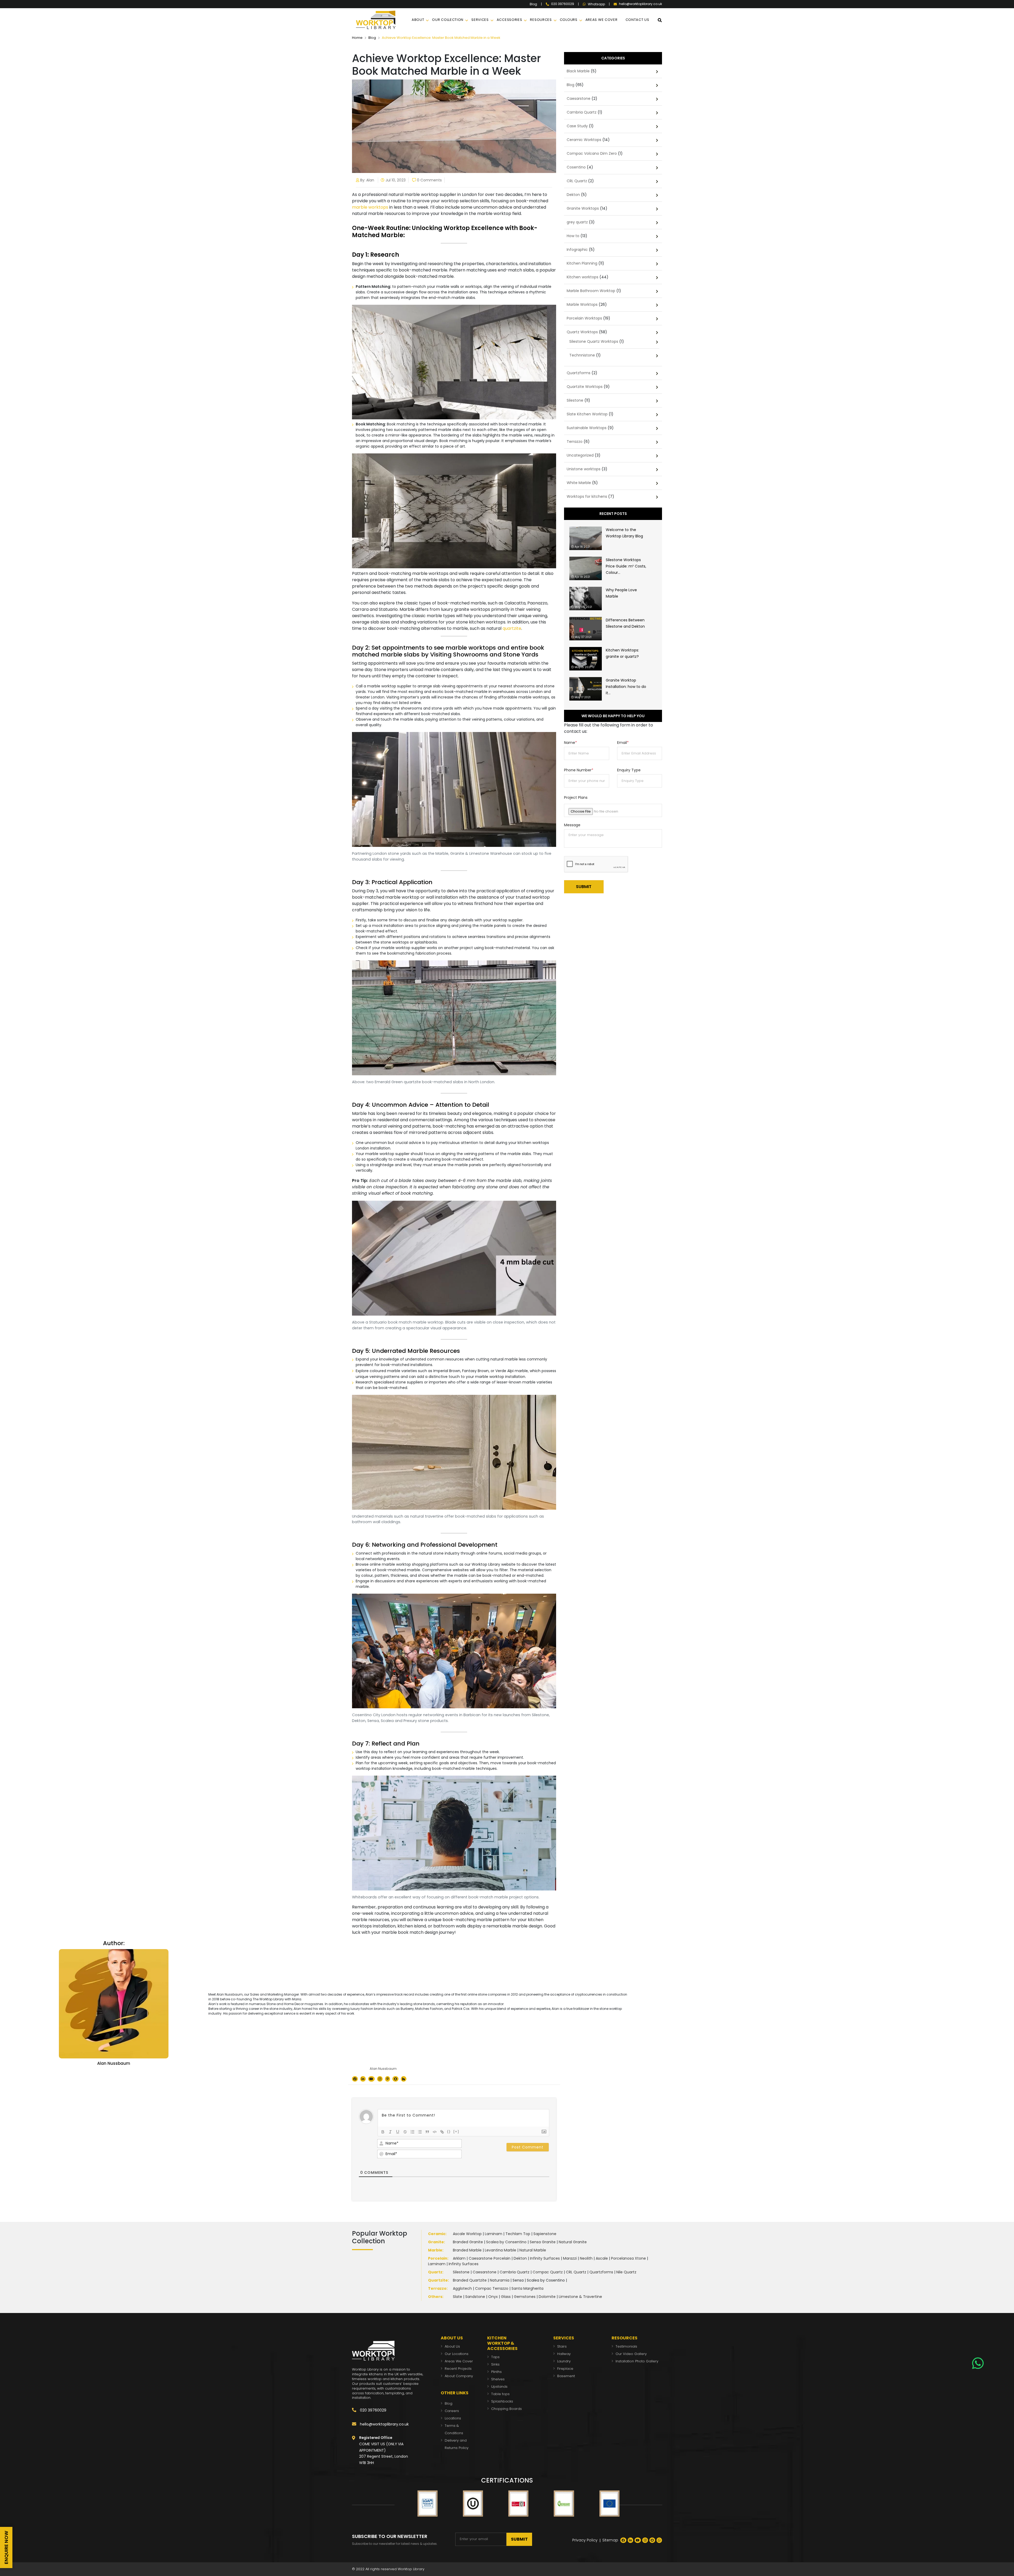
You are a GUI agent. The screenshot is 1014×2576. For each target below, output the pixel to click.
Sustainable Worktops (587, 428)
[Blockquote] (427, 2132)
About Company (459, 2376)
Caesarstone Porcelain (490, 2258)
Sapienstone (545, 2234)
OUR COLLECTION (448, 20)
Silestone (575, 400)
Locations (453, 2418)
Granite (436, 2242)
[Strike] (405, 2132)
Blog (533, 4)
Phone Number (579, 770)
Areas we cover (602, 20)
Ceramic (437, 2234)
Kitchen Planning (582, 263)
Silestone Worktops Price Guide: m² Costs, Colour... (626, 566)
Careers (452, 2411)
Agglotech (462, 2288)
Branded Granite (468, 2242)
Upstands (499, 2387)
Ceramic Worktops (584, 140)
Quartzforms (579, 373)
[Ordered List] (412, 2132)
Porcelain (438, 2258)
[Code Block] (435, 2132)
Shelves (498, 2379)
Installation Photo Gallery (637, 2361)
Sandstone (475, 2297)
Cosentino (576, 167)
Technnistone (582, 355)
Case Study (577, 126)
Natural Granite (573, 2242)
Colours (569, 20)
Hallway (564, 2354)
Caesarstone (579, 98)
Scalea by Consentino (506, 2242)
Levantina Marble (501, 2250)
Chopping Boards (506, 2409)
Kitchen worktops (583, 277)
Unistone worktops (584, 469)
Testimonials (626, 2346)
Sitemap (610, 2540)
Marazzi (570, 2258)
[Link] (442, 2132)
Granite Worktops (583, 208)
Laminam (494, 2234)
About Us (452, 2346)
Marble (435, 2250)
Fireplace (565, 2369)
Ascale (602, 2258)
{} (449, 2131)
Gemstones (525, 2297)
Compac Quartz (548, 2272)
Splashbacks (502, 2401)
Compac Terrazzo (492, 2288)
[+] (456, 2131)
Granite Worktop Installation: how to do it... (626, 687)
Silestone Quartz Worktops (594, 341)
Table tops (500, 2394)
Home (357, 38)
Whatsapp (596, 4)
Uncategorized (580, 455)
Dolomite (547, 2297)
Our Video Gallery (631, 2354)
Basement (566, 2376)
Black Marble (578, 71)
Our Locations (457, 2354)
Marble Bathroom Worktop (591, 291)
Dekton (573, 195)
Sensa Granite (543, 2242)
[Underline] (398, 2132)
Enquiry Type (629, 770)
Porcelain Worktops (584, 318)
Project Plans (576, 797)
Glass (506, 2297)
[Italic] (390, 2132)
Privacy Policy (585, 2540)
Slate (457, 2297)
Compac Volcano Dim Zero (592, 153)
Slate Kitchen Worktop (587, 414)
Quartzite (438, 2280)
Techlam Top (518, 2234)
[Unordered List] (420, 2132)
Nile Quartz (626, 2272)
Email (623, 743)
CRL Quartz (577, 181)
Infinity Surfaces (545, 2258)
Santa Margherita (527, 2288)
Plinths (496, 2372)
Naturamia (500, 2280)
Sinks (495, 2364)
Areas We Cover (459, 2361)
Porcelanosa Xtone (628, 2258)
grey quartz (577, 222)
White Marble (579, 483)
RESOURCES (541, 20)
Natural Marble (533, 2250)
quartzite (512, 628)
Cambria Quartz (582, 112)
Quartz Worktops (582, 332)
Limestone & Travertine (580, 2297)
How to (573, 236)
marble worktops (370, 207)
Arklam (459, 2258)
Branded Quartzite (470, 2280)
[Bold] (383, 2132)
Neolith (586, 2258)
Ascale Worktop (467, 2234)
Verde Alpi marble (512, 1371)
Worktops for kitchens (587, 496)
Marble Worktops (582, 304)
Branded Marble (467, 2250)
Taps (495, 2357)
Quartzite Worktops (585, 387)
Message (572, 825)
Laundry (564, 2361)
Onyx (493, 2297)
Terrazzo (575, 442)
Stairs (562, 2346)
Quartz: (436, 2272)
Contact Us (637, 20)
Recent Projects (458, 2369)
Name (571, 743)
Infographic (577, 250)
